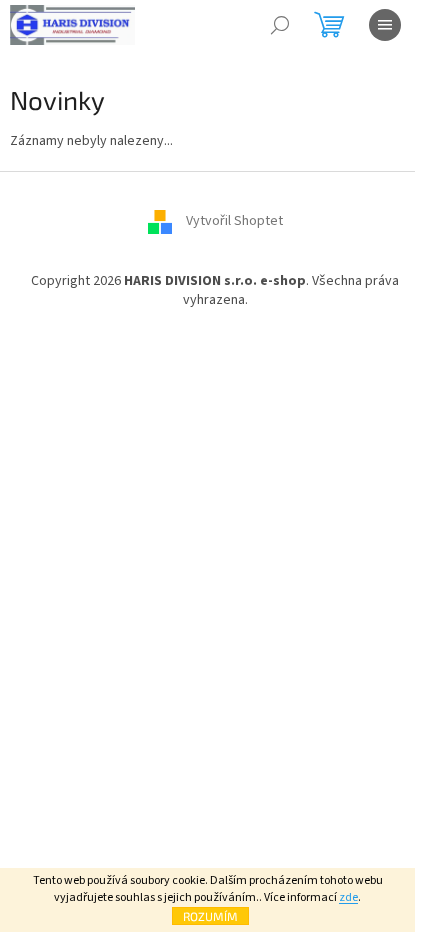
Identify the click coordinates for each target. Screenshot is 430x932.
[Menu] (385, 25)
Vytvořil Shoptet (234, 221)
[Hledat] (280, 25)
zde (348, 897)
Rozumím (210, 916)
